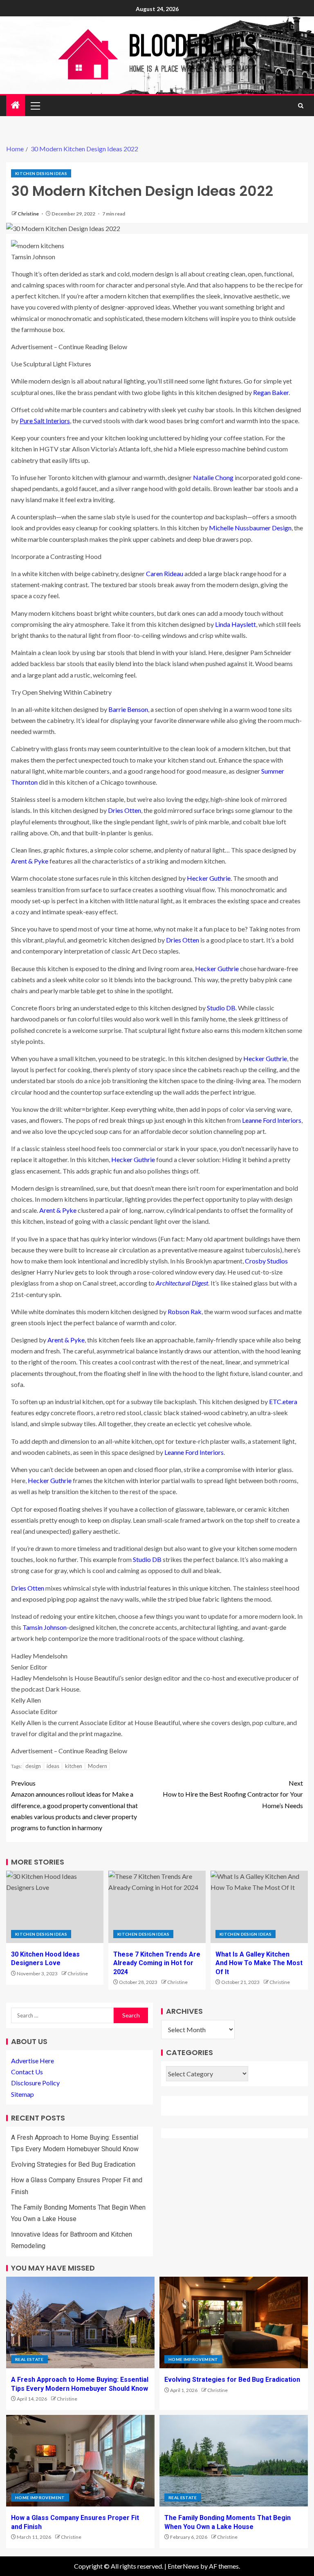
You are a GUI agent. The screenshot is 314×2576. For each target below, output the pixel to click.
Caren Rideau (165, 573)
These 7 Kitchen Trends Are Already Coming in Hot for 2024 (157, 1963)
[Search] (301, 106)
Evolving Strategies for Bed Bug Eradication (73, 2164)
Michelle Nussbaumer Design (250, 528)
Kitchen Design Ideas (41, 173)
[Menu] (35, 105)
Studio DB (221, 1008)
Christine (29, 214)
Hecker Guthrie (209, 878)
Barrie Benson (128, 709)
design (33, 1766)
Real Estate (29, 2359)
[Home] (16, 105)
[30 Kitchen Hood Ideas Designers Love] (55, 1907)
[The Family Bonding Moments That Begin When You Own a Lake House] (234, 2461)
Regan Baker (271, 392)
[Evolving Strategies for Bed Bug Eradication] (234, 2322)
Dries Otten (124, 810)
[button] (35, 105)
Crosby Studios (266, 1261)
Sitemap (22, 2094)
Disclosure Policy (35, 2083)
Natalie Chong (213, 477)
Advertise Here (33, 2061)
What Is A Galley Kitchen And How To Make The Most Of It (259, 1963)
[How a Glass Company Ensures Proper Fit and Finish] (80, 2461)
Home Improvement (193, 2359)
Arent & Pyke (30, 861)
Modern (98, 1766)
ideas (53, 1766)
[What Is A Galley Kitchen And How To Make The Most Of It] (259, 1907)
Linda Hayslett (235, 624)
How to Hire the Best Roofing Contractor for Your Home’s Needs (233, 1794)
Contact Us (27, 2072)
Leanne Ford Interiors (272, 1120)
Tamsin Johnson (45, 1627)
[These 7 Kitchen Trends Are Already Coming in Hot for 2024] (157, 1907)
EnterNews (183, 2566)
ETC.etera (283, 1401)
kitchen (74, 1766)
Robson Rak (185, 1312)
